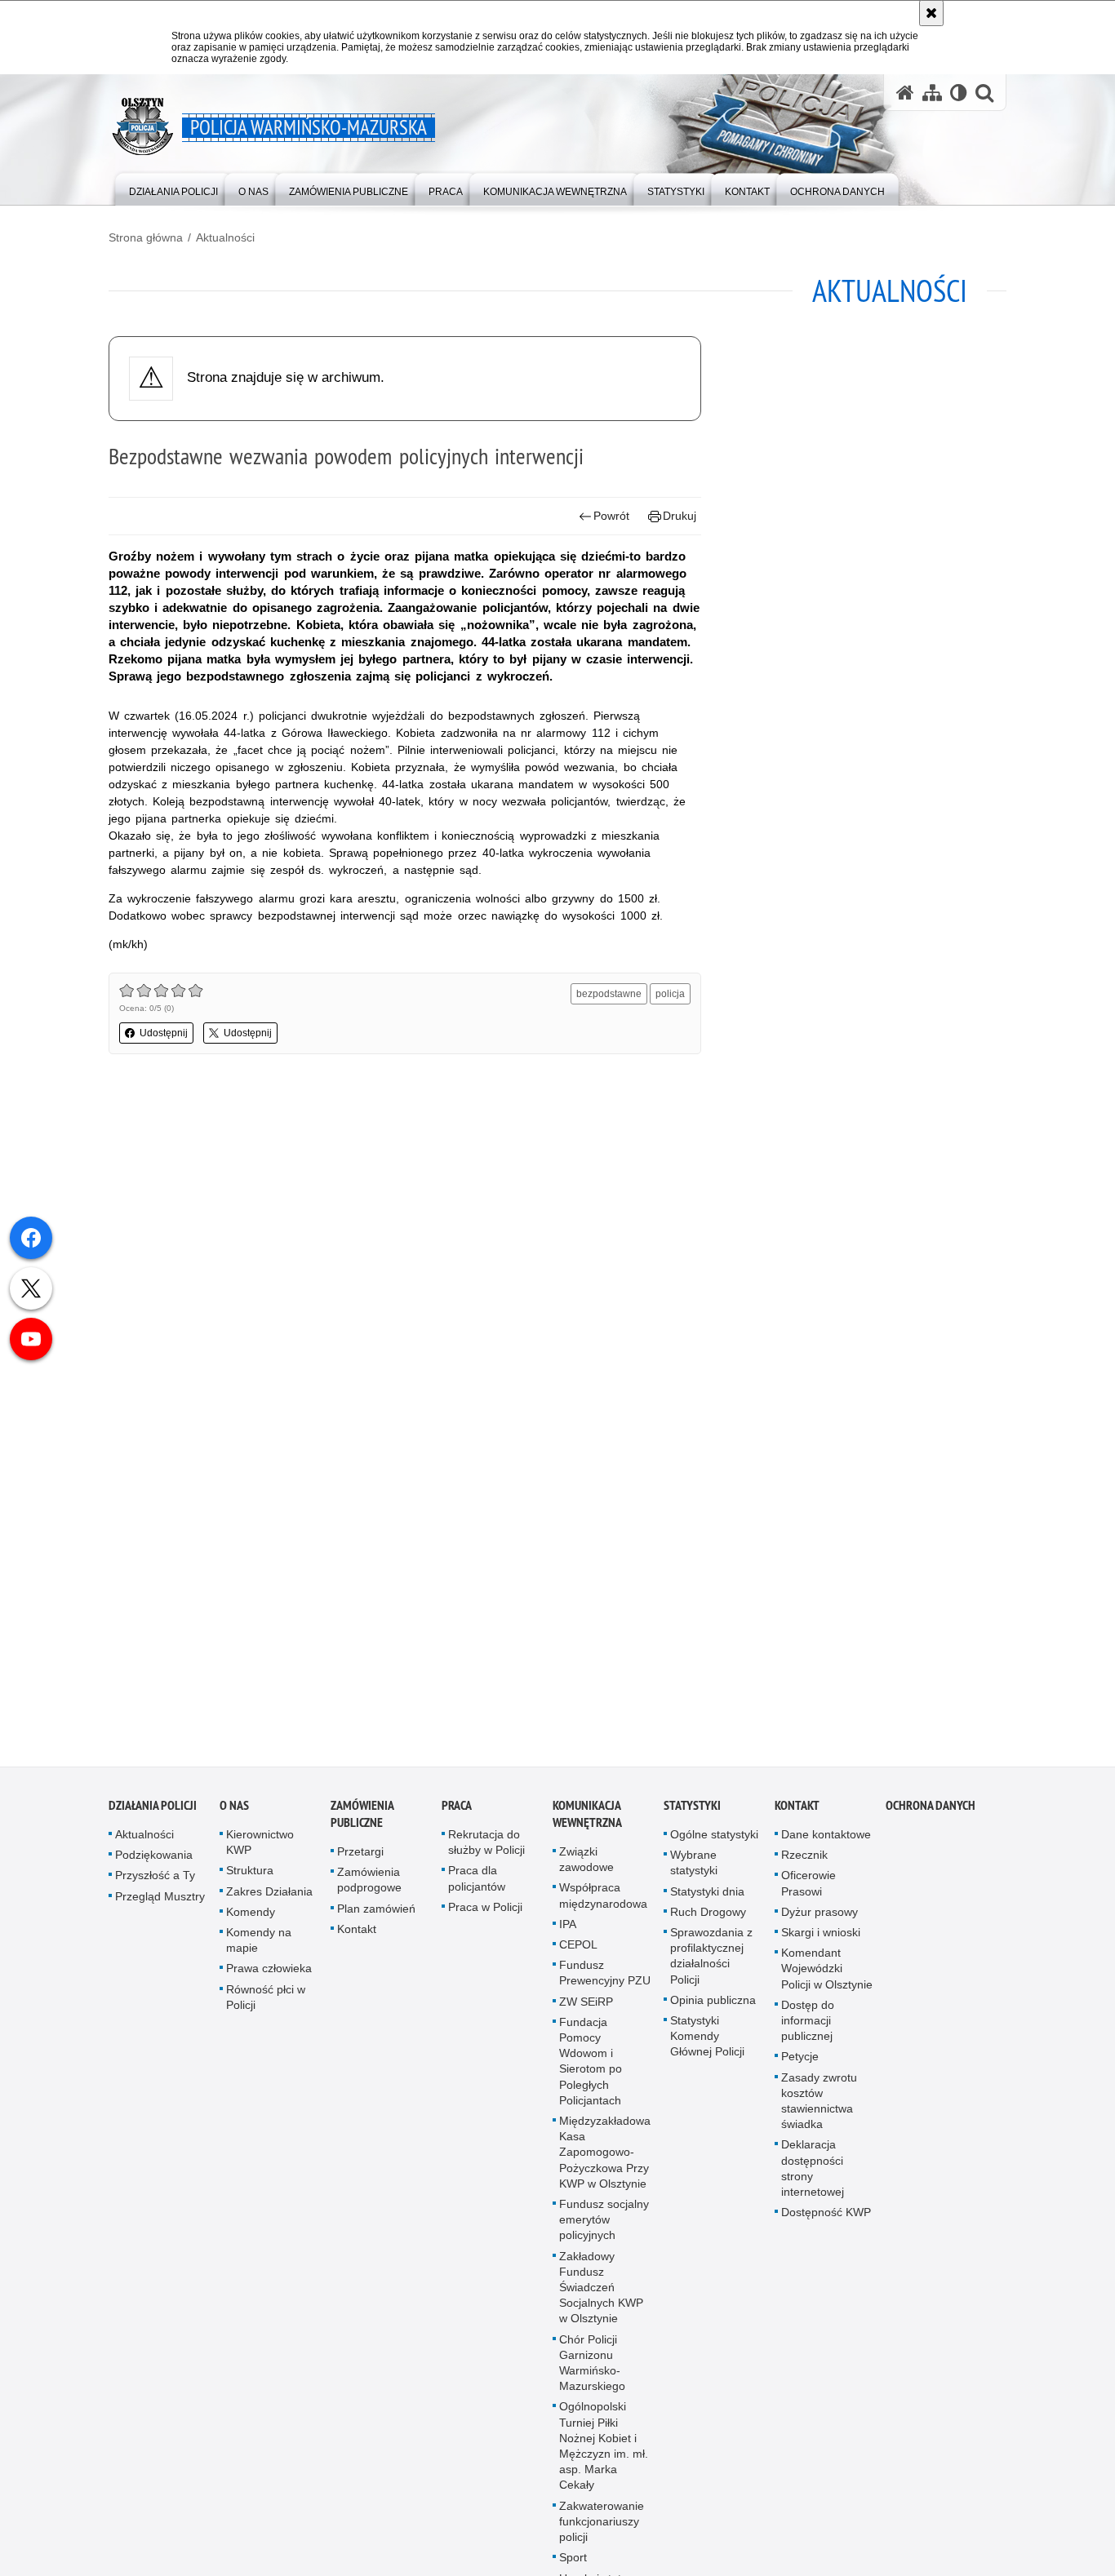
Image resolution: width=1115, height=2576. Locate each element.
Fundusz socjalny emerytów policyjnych (604, 2229)
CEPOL (578, 1954)
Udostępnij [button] (164, 1033)
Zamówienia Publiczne (362, 1824)
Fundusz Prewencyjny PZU (605, 1982)
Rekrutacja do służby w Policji (486, 1852)
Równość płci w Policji (266, 2007)
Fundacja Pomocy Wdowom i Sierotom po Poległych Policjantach (591, 2071)
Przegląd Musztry (160, 1906)
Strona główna (146, 237)
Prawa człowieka (269, 1979)
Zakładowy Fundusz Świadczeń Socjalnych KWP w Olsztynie (601, 2297)
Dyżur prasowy (820, 1922)
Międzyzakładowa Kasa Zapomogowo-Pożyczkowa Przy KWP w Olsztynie (605, 2162)
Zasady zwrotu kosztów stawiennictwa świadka (819, 2111)
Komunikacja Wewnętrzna (587, 1824)
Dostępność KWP (826, 2222)
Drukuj (680, 516)
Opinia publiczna (713, 2010)
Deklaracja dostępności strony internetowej (813, 2179)
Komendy (251, 1922)
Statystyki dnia (707, 1901)
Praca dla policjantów (477, 1889)
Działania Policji (153, 1815)
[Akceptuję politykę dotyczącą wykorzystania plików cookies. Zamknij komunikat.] (931, 13)
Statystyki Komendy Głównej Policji (707, 2046)
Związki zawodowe (586, 1869)
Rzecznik (804, 1864)
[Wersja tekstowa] (959, 93)
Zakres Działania (269, 1901)
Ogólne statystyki (714, 1844)
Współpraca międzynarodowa (603, 1906)
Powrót (611, 516)
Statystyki (692, 1815)
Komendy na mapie (259, 1950)
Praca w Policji (485, 1917)
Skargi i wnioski (821, 1942)
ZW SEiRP (586, 2011)
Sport (573, 2568)
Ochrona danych (931, 1815)
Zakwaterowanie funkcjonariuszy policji (602, 2531)
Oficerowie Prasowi (808, 1893)
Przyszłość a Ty (155, 1886)
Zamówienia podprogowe (369, 1889)
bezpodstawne (609, 994)
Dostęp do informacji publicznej (808, 2030)
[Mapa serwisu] (932, 93)
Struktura (250, 1881)
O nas (234, 1815)
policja (670, 994)
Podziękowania (154, 1864)
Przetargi (360, 1861)
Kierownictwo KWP (260, 1852)
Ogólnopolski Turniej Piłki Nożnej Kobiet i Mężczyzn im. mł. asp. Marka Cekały (604, 2456)
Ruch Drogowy (708, 1922)
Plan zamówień (376, 1918)
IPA (568, 1934)
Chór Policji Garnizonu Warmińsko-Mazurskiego (592, 2373)
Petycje (800, 2067)
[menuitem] (173, 188)
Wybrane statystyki (694, 1872)
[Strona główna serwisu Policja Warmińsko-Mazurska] (905, 93)
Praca (457, 1815)
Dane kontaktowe (826, 1844)
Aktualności (225, 237)
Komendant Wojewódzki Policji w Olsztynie (827, 1978)
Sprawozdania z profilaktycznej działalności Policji (711, 1966)
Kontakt (357, 1939)
